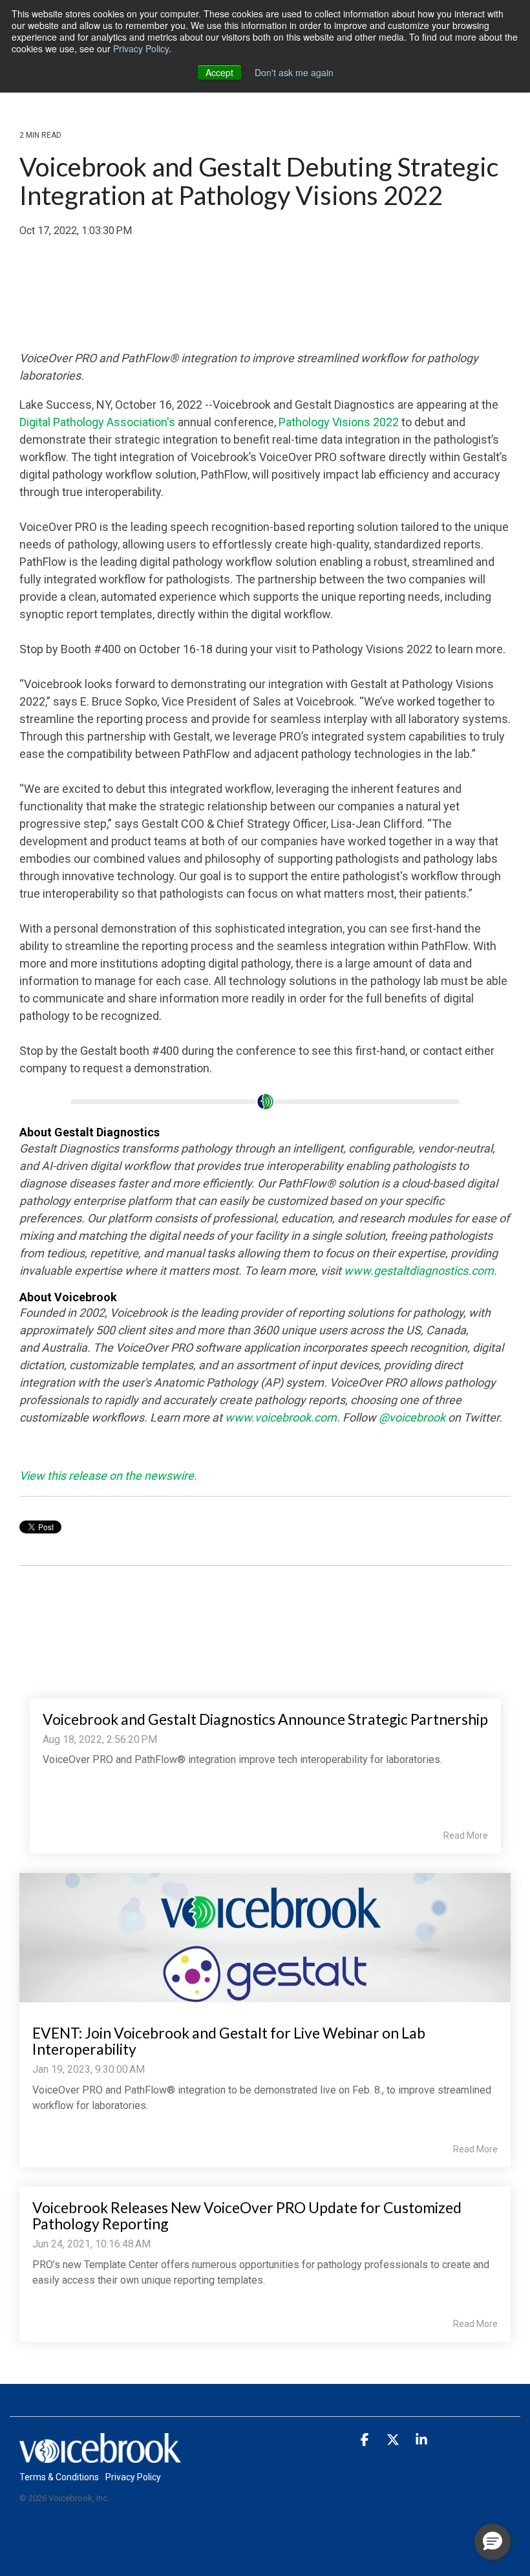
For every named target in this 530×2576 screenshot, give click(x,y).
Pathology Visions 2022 (339, 422)
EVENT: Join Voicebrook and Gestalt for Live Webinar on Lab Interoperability (229, 2041)
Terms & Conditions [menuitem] (59, 2477)
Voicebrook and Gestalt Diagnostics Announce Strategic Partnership (265, 1719)
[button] (366, 2440)
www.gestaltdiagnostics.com (419, 1271)
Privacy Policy (141, 49)
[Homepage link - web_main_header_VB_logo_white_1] (100, 2455)
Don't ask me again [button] (294, 72)
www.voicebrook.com (281, 1417)
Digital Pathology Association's (97, 422)
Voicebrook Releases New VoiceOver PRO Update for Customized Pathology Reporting (247, 2215)
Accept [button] (219, 72)
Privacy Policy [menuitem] (133, 2477)
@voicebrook (412, 1417)
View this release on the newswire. (108, 1476)
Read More (466, 1835)
